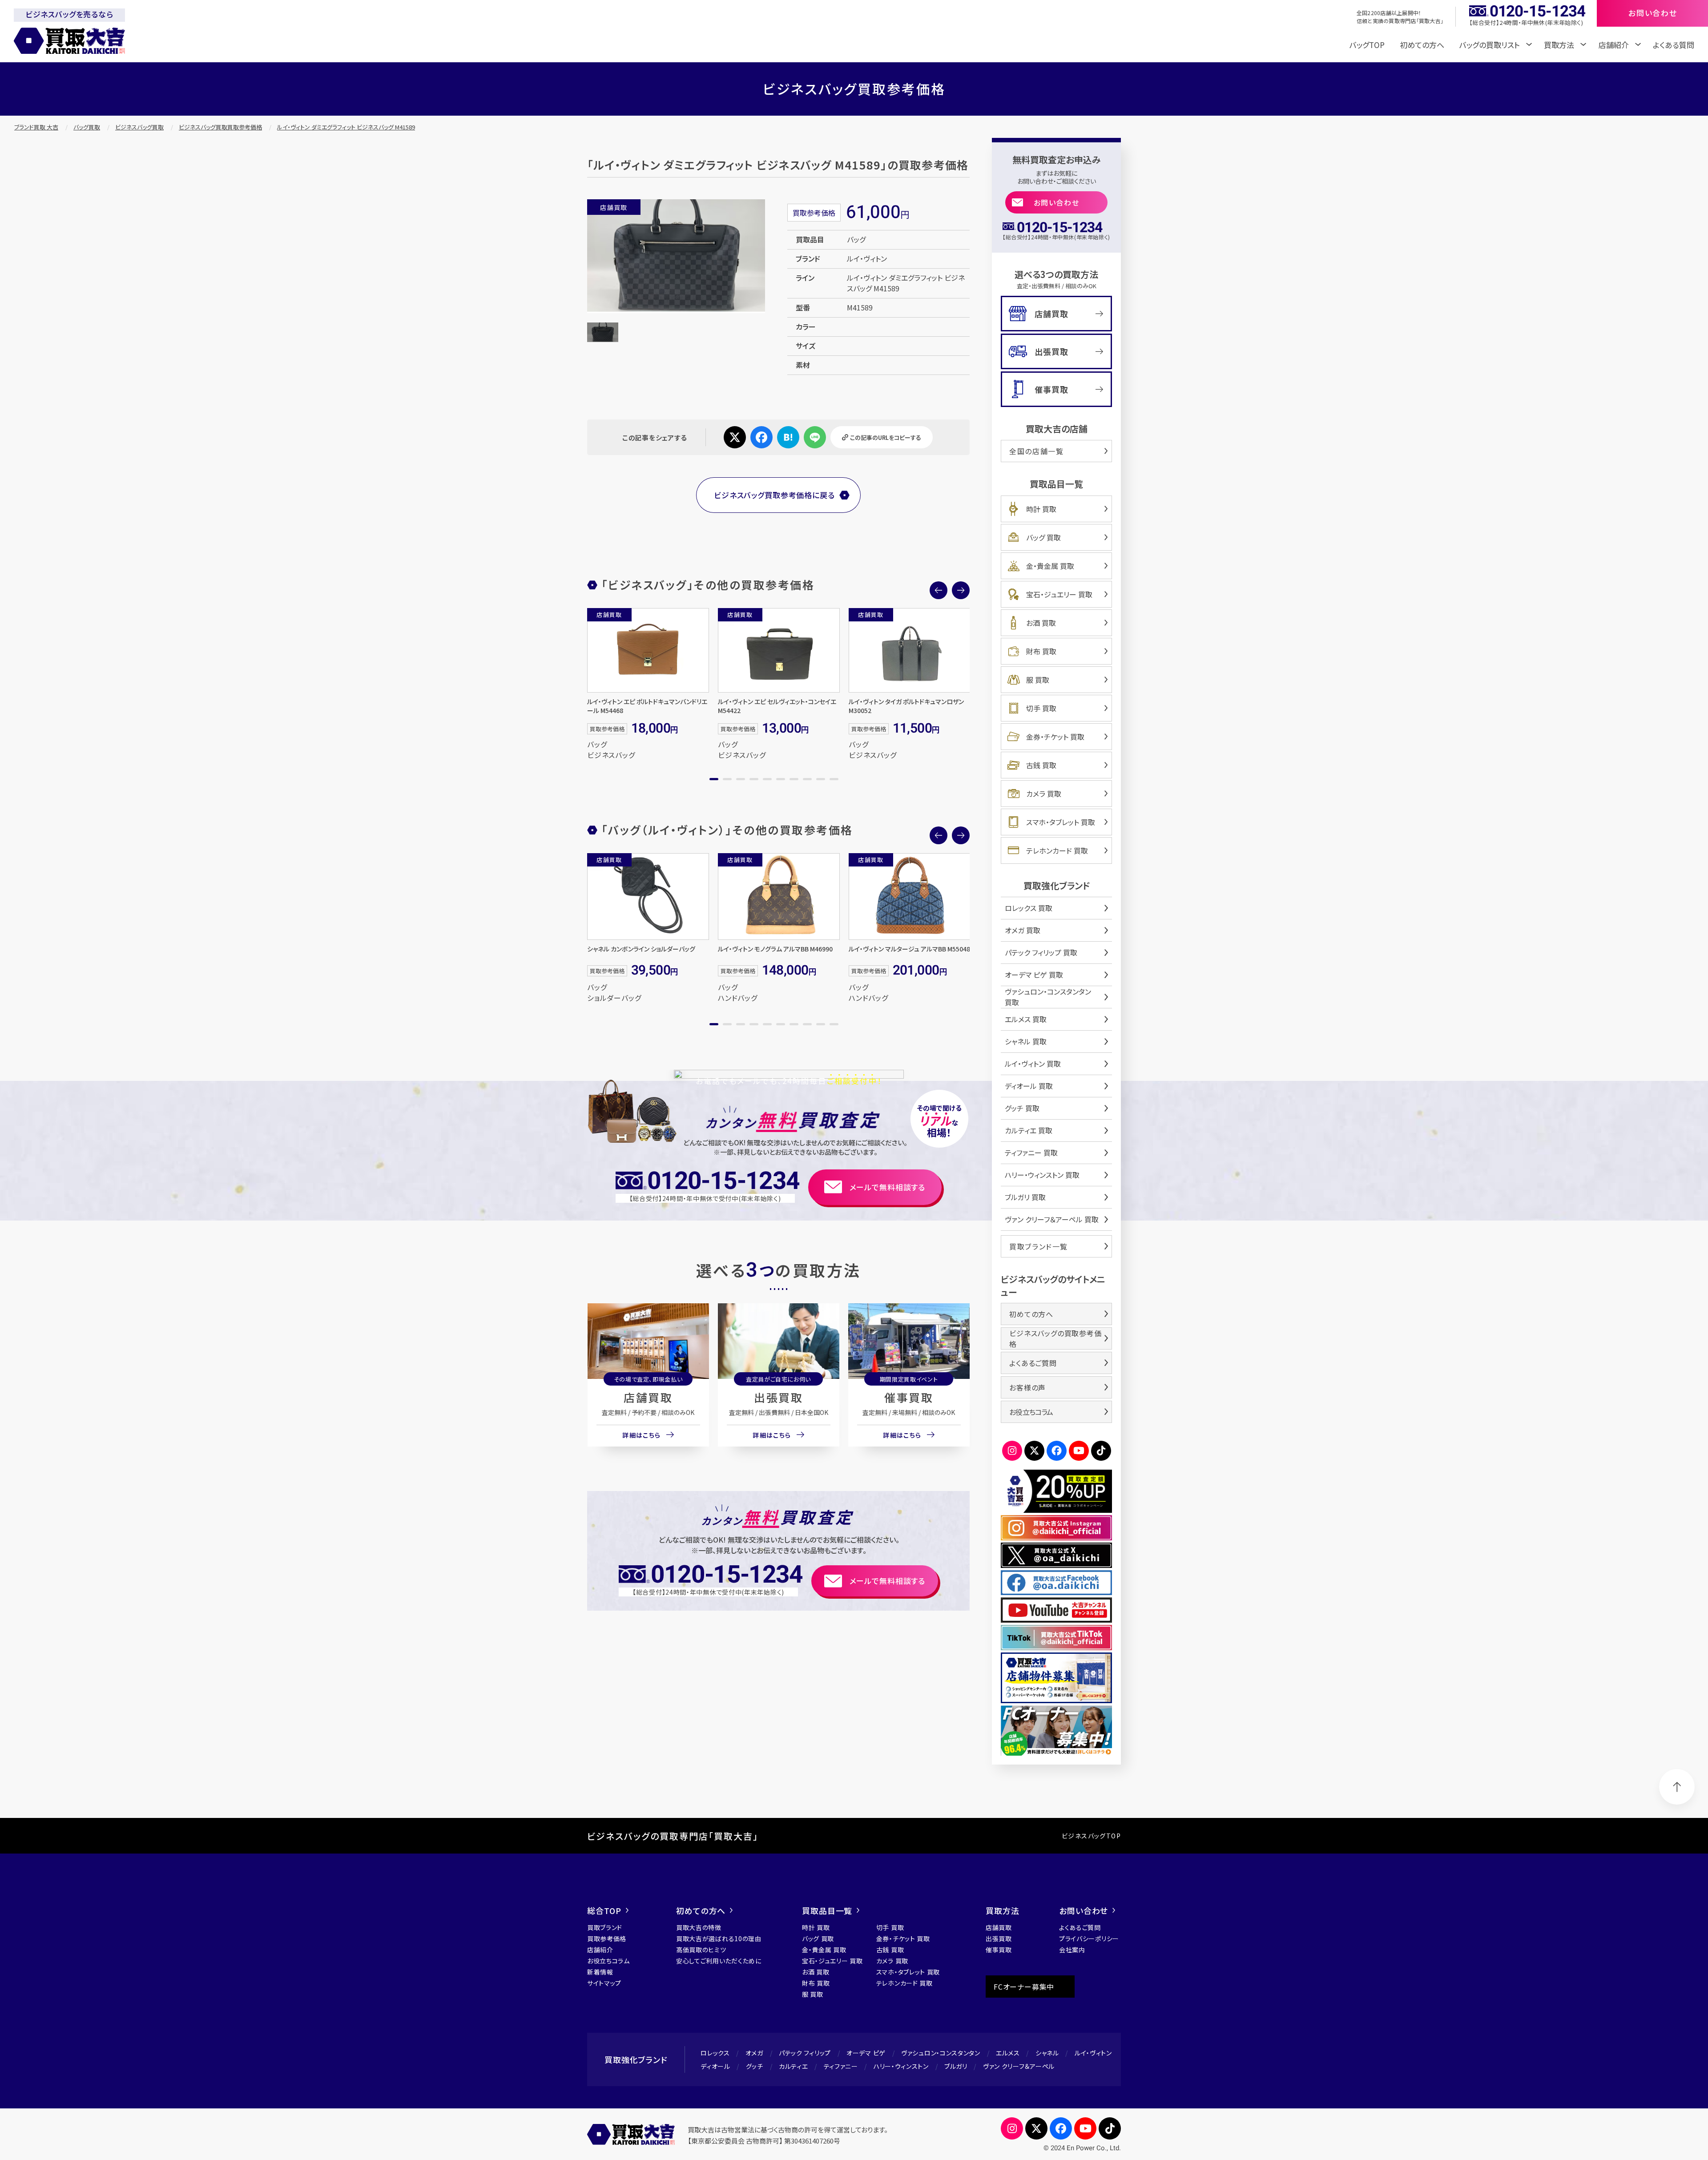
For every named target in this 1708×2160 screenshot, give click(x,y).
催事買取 (909, 1397)
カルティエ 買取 (1029, 1130)
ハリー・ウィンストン (901, 2066)
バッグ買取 (87, 127)
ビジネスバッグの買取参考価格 (1055, 1338)
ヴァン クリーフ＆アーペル (1019, 2066)
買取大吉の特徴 (699, 1927)
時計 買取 (1041, 509)
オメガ (754, 2053)
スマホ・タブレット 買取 (1061, 822)
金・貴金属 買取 (1050, 566)
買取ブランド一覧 (1039, 1246)
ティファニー (841, 2066)
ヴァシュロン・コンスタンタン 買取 (1048, 997)
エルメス (1008, 2053)
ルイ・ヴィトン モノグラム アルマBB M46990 (775, 949)
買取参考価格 (607, 1938)
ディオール (715, 2066)
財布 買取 (1041, 651)
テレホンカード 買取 (1057, 850)
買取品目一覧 (827, 1910)
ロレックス (715, 2053)
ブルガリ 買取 (1025, 1197)
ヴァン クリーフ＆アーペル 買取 (1052, 1219)
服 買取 (1038, 680)
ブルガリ (956, 2066)
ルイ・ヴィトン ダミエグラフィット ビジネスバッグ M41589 (346, 127)
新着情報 (600, 1972)
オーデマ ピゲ (866, 2053)
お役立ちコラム (1031, 1412)
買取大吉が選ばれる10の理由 (719, 1938)
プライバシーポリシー (1089, 1938)
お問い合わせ (1057, 202)
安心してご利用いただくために (719, 1961)
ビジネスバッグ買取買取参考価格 (220, 127)
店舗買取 (648, 1397)
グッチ (755, 2066)
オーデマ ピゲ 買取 (1034, 975)
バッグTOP (1367, 45)
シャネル (1047, 2053)
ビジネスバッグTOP (1091, 1836)
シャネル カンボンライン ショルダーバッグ (641, 949)
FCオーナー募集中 (1024, 1987)
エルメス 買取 (1026, 1019)
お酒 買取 (1041, 623)
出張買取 (778, 1397)
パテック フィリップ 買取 (1041, 952)
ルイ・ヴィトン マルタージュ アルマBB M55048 (909, 949)
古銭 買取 (1041, 765)
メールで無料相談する (888, 1187)
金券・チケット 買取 (1055, 737)
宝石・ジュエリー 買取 (1059, 594)
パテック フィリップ (805, 2053)
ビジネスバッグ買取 (139, 127)
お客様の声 (1027, 1387)
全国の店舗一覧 (1036, 451)
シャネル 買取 (1026, 1041)
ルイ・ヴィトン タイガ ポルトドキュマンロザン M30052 (906, 706)
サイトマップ (604, 1983)
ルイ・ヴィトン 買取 (1033, 1064)
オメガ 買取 (1023, 930)
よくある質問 (1674, 45)
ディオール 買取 (1029, 1086)
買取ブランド (605, 1927)
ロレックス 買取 (1029, 908)
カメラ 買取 (1044, 794)
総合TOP (604, 1910)
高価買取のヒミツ (701, 1950)
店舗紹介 (600, 1950)
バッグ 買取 (1043, 537)
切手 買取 (1041, 708)
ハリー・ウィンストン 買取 (1042, 1175)
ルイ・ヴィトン (1093, 2053)
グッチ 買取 (1022, 1108)
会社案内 (1072, 1950)
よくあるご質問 (1033, 1363)
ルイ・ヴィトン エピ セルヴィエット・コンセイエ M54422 (777, 706)
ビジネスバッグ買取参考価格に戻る (774, 495)
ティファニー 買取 (1031, 1153)
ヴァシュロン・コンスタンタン (941, 2053)
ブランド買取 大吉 (36, 127)
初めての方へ (1422, 45)
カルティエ (794, 2066)
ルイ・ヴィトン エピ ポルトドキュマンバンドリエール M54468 (647, 706)
